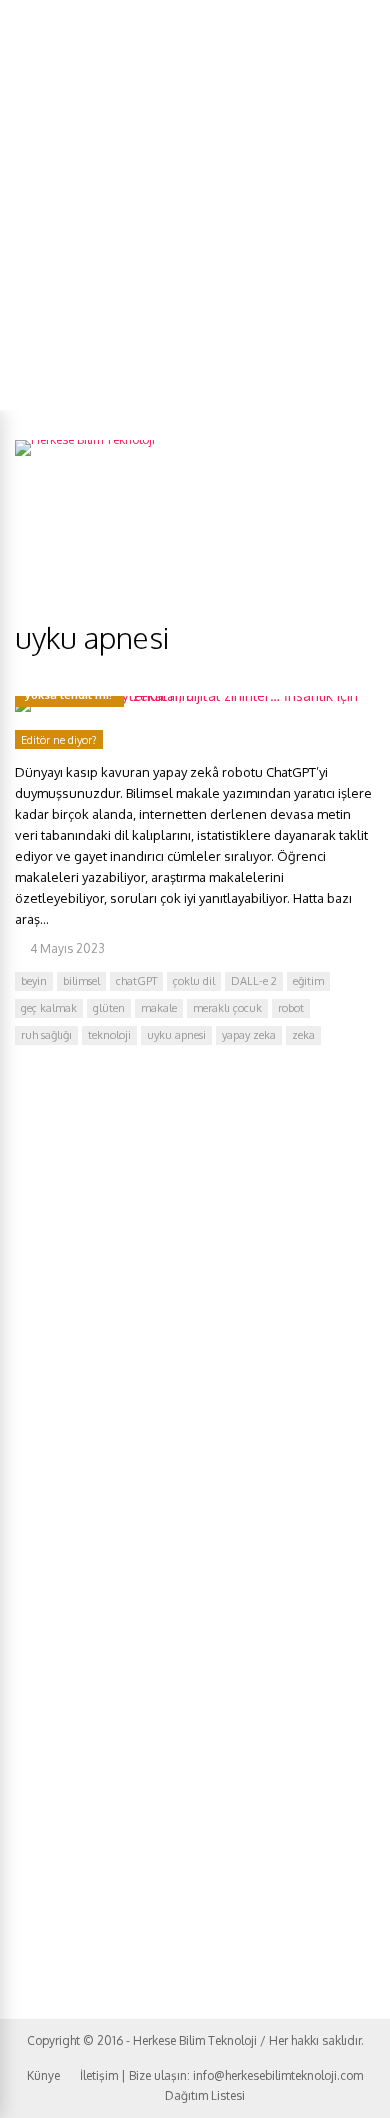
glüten (109, 1008)
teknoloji (109, 1035)
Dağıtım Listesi (205, 2095)
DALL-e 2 (254, 981)
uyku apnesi (176, 1035)
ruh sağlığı (46, 1035)
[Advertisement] (195, 205)
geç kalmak (49, 1008)
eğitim (308, 981)
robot (291, 1008)
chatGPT (136, 981)
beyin (34, 981)
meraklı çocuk (227, 1008)
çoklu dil (194, 981)
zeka (303, 1035)
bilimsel (81, 981)
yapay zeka (249, 1035)
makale (159, 1008)
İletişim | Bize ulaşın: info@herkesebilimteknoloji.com (221, 2075)
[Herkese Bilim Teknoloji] (85, 439)
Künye (43, 2075)
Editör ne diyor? (59, 740)
